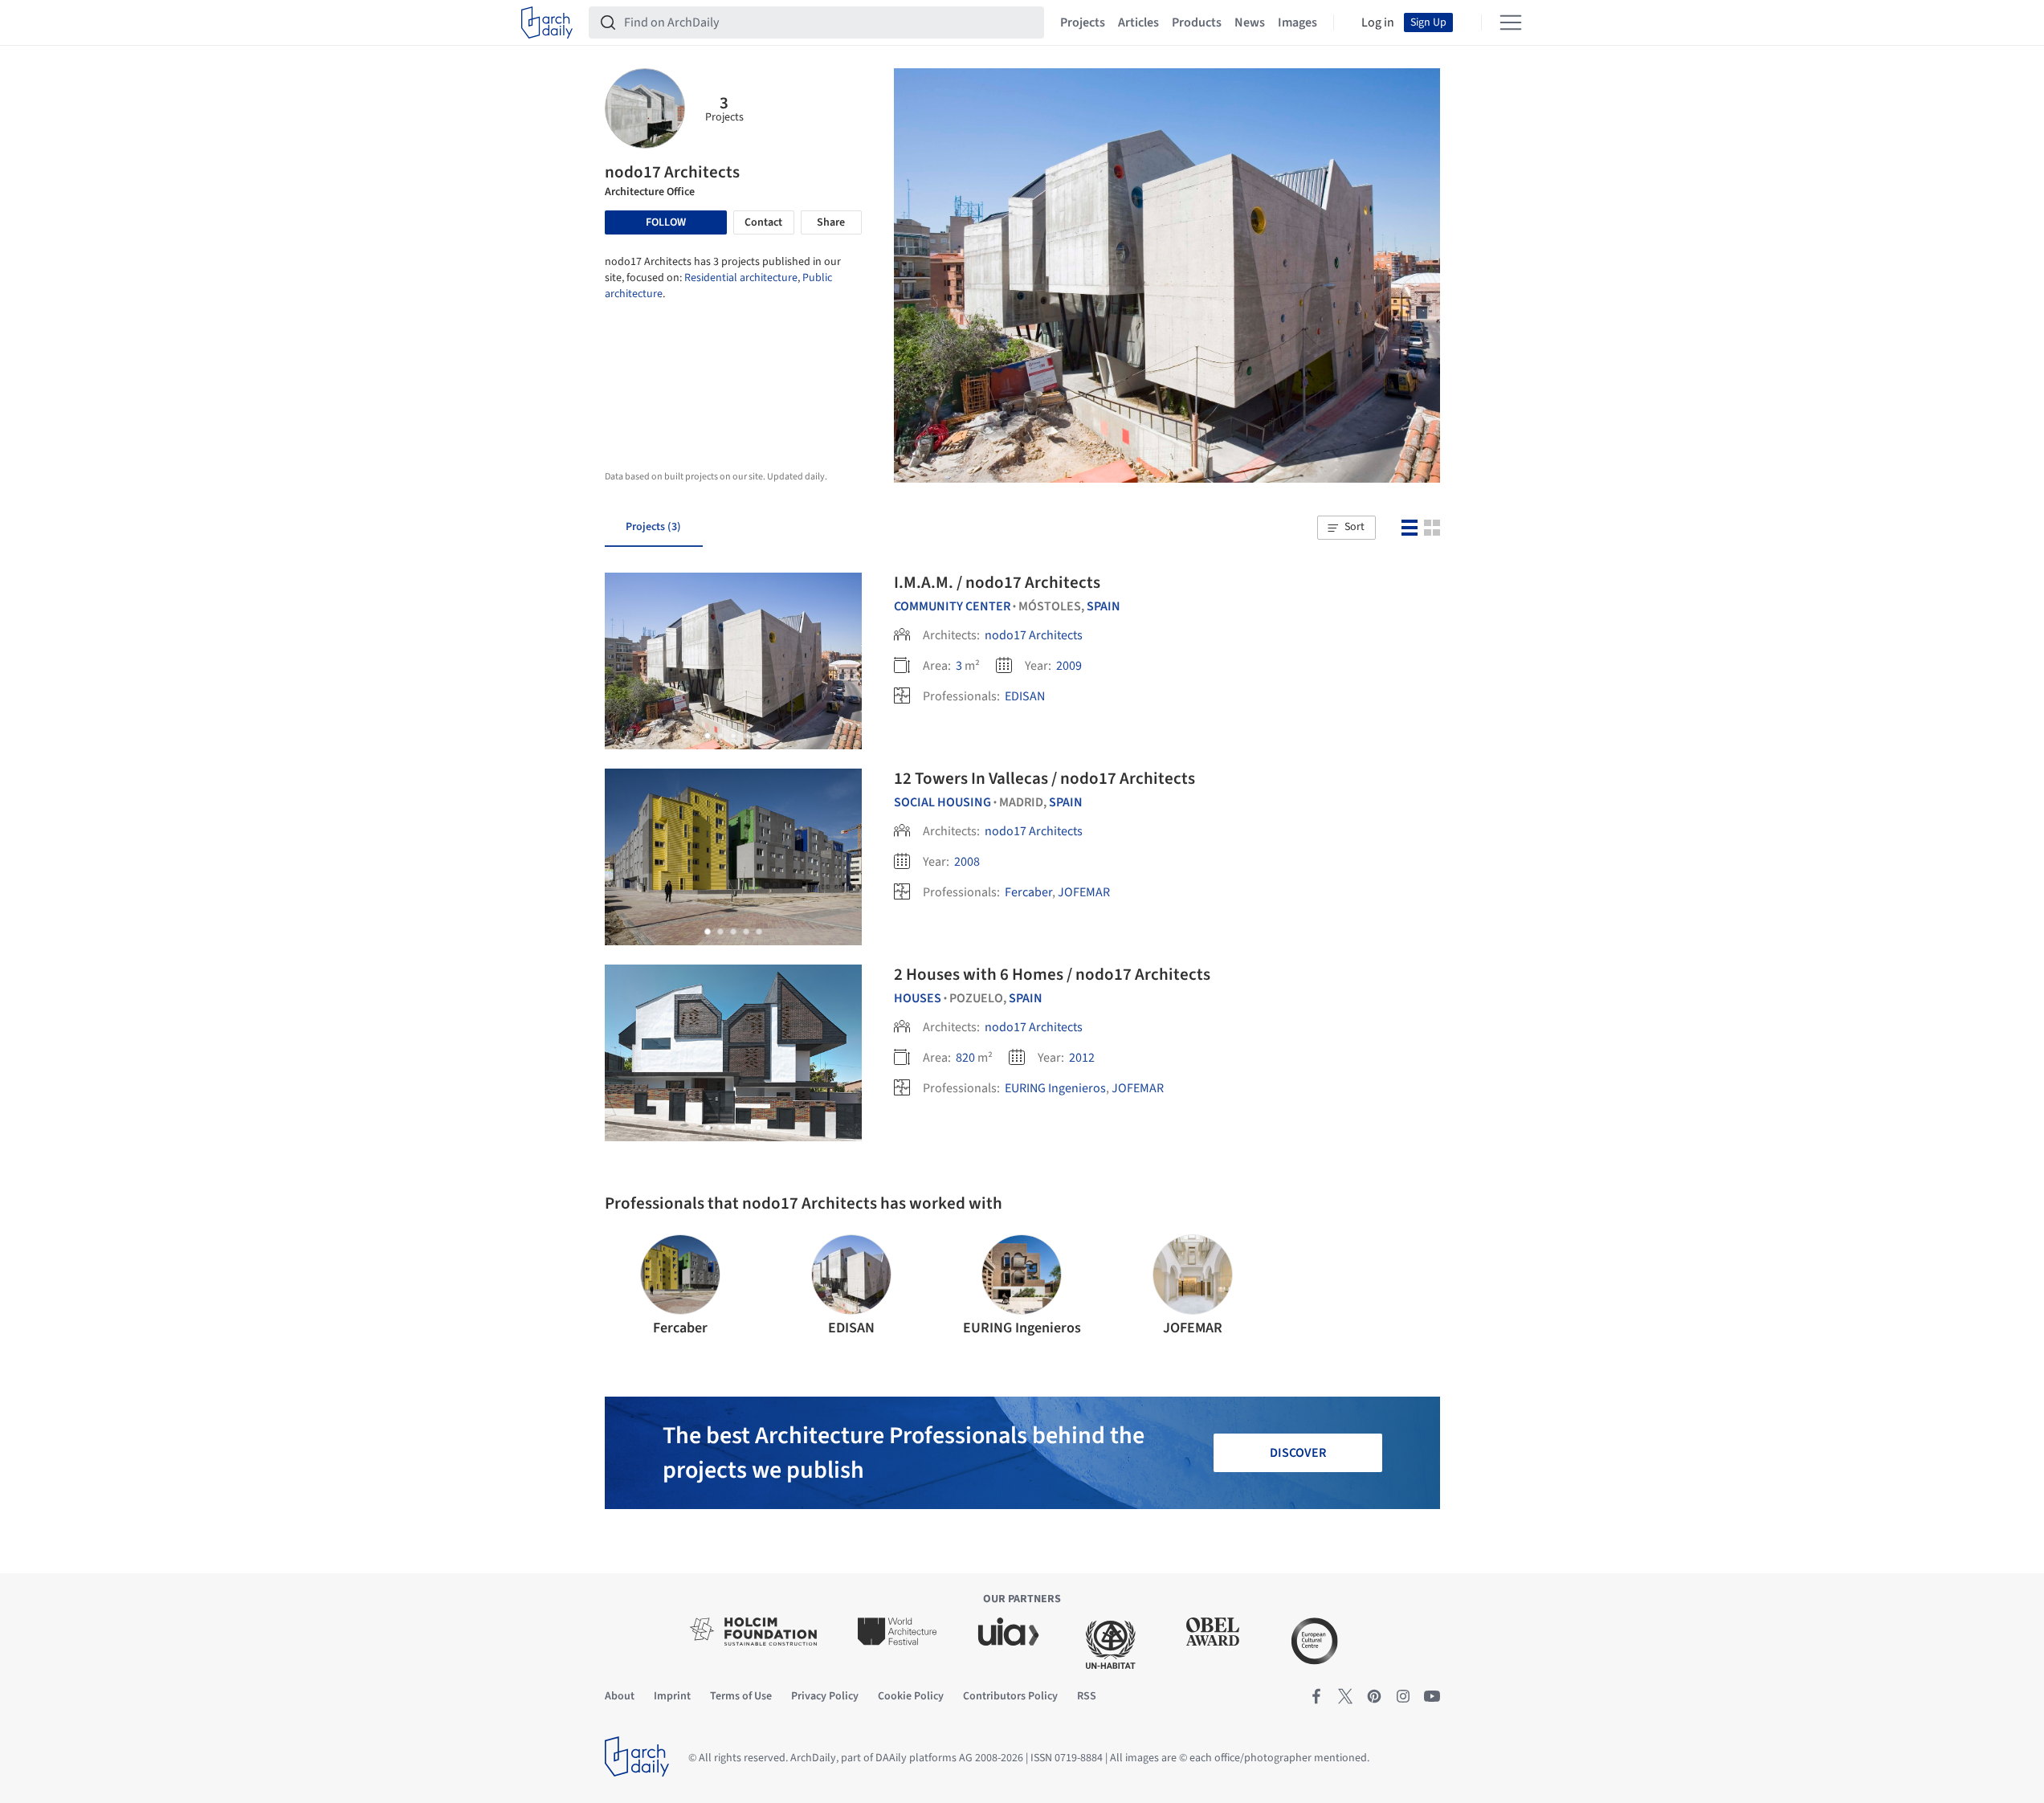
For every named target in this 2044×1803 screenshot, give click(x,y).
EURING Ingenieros (1055, 1088)
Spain (1104, 606)
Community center (952, 606)
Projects (1083, 22)
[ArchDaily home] (547, 22)
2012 (1082, 1058)
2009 (1069, 666)
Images (1297, 22)
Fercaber (1028, 892)
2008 (967, 862)
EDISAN (1025, 696)
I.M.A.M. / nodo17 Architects (997, 582)
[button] (1346, 528)
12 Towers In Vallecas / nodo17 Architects (1044, 778)
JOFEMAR (1084, 892)
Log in (1378, 22)
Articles (1138, 22)
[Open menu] (1511, 22)
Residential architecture (741, 278)
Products (1197, 22)
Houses (918, 998)
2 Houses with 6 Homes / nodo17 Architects (1052, 974)
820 (965, 1058)
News (1250, 22)
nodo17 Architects (1034, 635)
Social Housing (942, 802)
